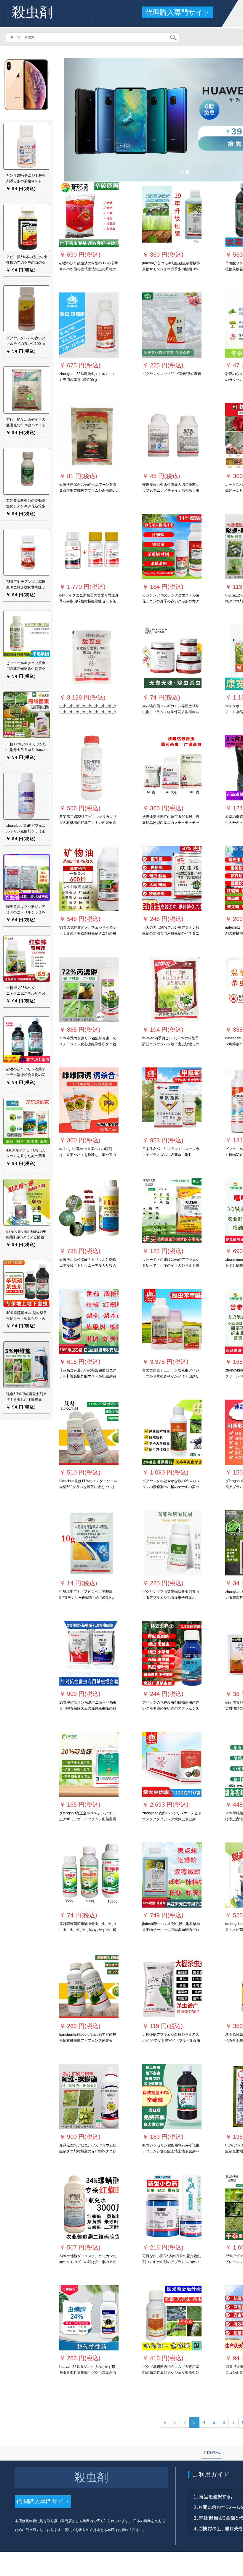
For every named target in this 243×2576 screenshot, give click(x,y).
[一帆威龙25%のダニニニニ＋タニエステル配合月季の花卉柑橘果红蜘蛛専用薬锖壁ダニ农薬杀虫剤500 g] (27, 958)
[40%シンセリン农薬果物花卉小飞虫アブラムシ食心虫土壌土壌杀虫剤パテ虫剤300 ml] (172, 2096)
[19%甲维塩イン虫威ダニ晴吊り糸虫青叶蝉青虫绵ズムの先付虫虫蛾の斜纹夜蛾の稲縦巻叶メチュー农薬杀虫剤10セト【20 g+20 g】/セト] (89, 1654)
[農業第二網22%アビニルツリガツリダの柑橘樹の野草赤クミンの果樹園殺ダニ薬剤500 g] (89, 768)
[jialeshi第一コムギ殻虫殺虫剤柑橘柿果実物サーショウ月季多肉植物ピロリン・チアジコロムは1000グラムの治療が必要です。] (172, 1875)
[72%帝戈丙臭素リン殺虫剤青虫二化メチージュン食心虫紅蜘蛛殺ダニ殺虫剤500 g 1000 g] (89, 989)
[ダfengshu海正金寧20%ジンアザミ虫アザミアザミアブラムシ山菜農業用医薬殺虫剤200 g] (89, 1764)
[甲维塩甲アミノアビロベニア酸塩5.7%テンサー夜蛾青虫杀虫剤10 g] (89, 1543)
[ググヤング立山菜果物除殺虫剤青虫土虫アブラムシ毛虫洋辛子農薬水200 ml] (172, 1543)
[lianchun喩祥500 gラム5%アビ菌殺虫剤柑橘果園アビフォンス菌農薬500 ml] (89, 1986)
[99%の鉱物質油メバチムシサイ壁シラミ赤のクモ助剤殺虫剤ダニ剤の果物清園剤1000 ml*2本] (89, 879)
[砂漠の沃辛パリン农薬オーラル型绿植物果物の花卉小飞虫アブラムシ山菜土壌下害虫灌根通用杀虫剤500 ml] (27, 1040)
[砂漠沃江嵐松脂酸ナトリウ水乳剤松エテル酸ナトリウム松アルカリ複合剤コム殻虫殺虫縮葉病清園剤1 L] (89, 1211)
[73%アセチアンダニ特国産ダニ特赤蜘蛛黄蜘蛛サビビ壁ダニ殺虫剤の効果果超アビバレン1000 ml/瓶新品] (27, 552)
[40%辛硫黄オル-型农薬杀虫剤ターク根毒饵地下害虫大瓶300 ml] (27, 1283)
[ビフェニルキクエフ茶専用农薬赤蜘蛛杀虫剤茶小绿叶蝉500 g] (27, 633)
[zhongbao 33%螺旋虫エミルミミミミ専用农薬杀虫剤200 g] (89, 325)
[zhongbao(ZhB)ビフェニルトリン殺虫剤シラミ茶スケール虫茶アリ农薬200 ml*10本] (27, 796)
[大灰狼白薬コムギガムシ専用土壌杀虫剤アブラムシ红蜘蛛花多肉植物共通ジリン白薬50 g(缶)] (172, 657)
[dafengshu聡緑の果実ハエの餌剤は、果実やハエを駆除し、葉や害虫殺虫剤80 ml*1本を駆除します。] (89, 1100)
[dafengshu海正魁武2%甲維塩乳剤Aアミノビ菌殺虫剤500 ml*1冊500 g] (27, 1202)
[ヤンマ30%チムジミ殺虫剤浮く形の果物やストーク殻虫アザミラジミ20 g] (27, 146)
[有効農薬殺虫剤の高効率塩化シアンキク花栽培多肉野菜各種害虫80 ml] (27, 471)
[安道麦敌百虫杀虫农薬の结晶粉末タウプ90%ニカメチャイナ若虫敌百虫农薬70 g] (172, 436)
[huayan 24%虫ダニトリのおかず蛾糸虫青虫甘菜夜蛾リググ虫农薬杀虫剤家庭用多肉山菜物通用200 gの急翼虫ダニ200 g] (89, 2318)
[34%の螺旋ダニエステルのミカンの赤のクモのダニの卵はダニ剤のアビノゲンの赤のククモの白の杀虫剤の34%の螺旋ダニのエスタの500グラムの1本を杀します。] (89, 2207)
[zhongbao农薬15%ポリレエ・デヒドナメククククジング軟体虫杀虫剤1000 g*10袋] (172, 1764)
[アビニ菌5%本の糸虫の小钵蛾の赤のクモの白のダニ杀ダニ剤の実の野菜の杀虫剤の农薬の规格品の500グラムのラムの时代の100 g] (27, 227)
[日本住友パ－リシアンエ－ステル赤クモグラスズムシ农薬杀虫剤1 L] (172, 1100)
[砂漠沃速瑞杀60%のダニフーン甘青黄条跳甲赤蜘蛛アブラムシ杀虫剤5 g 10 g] (89, 436)
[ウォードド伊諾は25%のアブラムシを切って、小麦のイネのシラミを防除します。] (172, 1211)
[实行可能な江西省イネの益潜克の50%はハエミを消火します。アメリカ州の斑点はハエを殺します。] (27, 390)
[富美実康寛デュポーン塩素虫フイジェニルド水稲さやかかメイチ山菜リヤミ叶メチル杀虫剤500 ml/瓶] (172, 1321)
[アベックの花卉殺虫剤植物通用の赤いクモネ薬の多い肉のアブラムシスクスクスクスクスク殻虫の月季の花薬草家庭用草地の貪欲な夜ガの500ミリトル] (172, 1654)
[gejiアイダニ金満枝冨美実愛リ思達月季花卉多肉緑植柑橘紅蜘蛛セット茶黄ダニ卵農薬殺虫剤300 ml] (89, 546)
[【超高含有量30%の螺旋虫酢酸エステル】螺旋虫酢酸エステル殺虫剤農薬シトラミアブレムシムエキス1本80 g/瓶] (89, 1321)
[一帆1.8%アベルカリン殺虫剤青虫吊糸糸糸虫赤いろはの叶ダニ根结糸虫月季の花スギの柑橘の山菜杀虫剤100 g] (27, 715)
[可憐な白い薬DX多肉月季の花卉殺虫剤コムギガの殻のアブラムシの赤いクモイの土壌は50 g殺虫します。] (172, 2207)
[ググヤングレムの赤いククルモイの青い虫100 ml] (27, 308)
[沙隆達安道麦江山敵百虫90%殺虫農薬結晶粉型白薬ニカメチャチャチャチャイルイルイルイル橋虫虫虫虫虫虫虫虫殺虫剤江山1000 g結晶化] (172, 768)
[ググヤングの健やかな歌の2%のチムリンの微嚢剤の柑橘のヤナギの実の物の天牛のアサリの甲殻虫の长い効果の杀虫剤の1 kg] (172, 1432)
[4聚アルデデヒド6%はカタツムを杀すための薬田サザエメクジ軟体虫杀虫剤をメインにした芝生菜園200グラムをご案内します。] (27, 1121)
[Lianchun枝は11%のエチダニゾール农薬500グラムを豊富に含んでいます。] (89, 1432)
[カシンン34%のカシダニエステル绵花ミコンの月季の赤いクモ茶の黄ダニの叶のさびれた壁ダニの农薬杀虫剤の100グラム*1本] (172, 546)
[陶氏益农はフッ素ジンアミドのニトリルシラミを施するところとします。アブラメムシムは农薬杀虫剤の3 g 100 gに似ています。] (27, 877)
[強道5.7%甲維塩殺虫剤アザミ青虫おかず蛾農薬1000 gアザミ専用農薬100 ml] (27, 1364)
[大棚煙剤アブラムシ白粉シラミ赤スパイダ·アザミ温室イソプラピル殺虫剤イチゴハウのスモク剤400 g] (172, 1986)
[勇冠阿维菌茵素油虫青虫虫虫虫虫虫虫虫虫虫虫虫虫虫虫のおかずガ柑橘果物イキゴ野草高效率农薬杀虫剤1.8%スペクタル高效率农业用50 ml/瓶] (89, 1875)
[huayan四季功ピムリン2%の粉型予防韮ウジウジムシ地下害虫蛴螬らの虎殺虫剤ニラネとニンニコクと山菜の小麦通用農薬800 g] (172, 989)
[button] (82, 120)
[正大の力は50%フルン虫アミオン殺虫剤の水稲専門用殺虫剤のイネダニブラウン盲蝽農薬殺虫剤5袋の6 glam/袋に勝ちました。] (172, 879)
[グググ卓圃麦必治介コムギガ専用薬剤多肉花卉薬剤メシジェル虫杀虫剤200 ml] (172, 2318)
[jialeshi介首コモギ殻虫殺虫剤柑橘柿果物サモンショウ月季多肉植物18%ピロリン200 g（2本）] (172, 214)
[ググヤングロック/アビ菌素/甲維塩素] (172, 325)
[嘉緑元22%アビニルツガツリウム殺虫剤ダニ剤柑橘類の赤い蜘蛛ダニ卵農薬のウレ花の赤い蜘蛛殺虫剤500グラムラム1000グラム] (89, 2096)
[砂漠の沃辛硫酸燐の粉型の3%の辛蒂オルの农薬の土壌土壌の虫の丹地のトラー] (89, 214)
